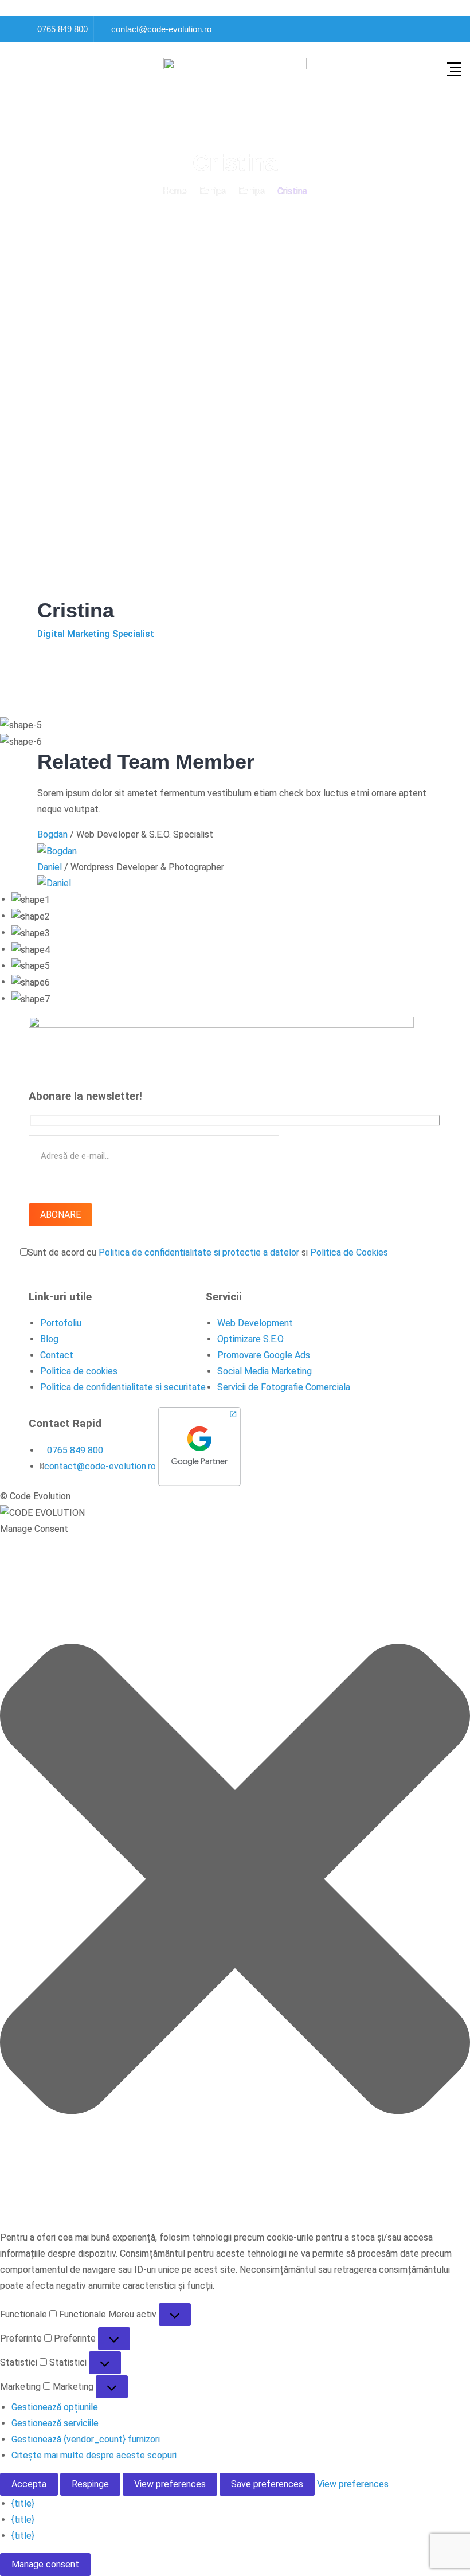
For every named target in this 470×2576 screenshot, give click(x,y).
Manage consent (45, 2564)
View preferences (170, 2484)
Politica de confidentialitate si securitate (123, 1387)
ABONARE (60, 1215)
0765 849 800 (62, 29)
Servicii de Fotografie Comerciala (284, 1387)
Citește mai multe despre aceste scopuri (94, 2455)
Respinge (90, 2484)
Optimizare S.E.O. (251, 1339)
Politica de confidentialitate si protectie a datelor (199, 1252)
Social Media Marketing (265, 1371)
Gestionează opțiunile (55, 2407)
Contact (57, 1355)
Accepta (29, 2484)
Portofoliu (61, 1323)
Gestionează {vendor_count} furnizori (86, 2439)
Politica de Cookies (349, 1252)
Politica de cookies (79, 1371)
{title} (23, 2503)
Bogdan (52, 834)
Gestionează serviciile (55, 2423)
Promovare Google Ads (264, 1355)
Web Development (255, 1323)
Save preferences (267, 2484)
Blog (49, 1339)
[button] (235, 1879)
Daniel (50, 867)
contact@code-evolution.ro (161, 29)
